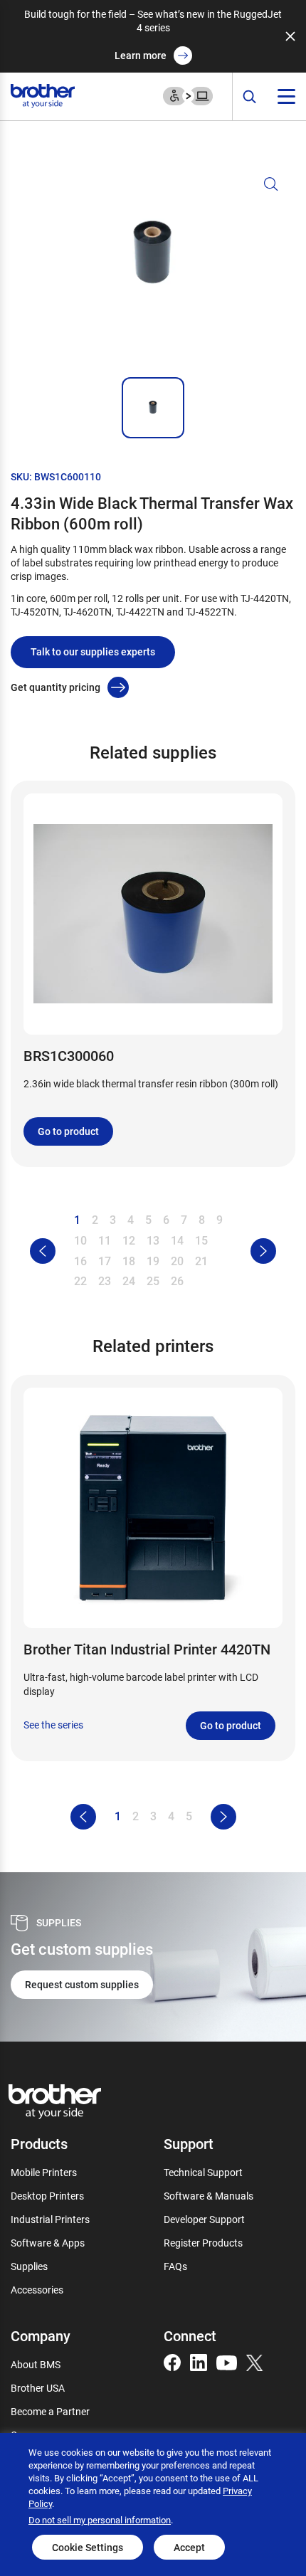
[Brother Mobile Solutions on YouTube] (227, 2361)
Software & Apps (48, 2243)
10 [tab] (80, 1240)
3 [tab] (113, 1219)
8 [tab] (202, 1219)
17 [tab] (105, 1261)
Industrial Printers (50, 2219)
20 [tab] (177, 1261)
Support (189, 2143)
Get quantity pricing (56, 687)
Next (263, 1251)
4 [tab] (131, 1219)
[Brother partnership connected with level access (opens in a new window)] (188, 95)
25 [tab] (153, 1281)
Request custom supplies (82, 1984)
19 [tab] (153, 1261)
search (250, 97)
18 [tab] (129, 1261)
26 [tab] (177, 1281)
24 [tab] (129, 1281)
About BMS (36, 2364)
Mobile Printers (44, 2172)
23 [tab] (105, 1281)
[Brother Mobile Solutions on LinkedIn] (199, 2361)
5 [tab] (148, 1219)
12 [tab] (129, 1240)
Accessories (37, 2290)
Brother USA (38, 2388)
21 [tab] (201, 1261)
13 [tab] (153, 1240)
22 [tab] (80, 1281)
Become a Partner (50, 2411)
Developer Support (204, 2219)
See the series (53, 1725)
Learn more (141, 55)
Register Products (203, 2243)
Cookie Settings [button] (88, 2547)
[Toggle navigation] (286, 96)
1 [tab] (77, 1219)
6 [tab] (166, 1219)
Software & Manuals (209, 2196)
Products (39, 2143)
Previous (43, 1251)
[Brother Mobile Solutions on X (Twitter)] (255, 2361)
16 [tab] (80, 1261)
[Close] (290, 36)
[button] (153, 270)
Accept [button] (189, 2547)
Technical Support (203, 2172)
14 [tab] (177, 1240)
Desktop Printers (47, 2196)
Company (41, 2335)
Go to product (68, 1131)
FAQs (175, 2266)
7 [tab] (184, 1219)
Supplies (29, 2266)
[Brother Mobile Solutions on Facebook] (172, 2361)
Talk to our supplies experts (93, 651)
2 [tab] (95, 1219)
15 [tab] (201, 1240)
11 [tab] (105, 1240)
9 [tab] (220, 1219)
